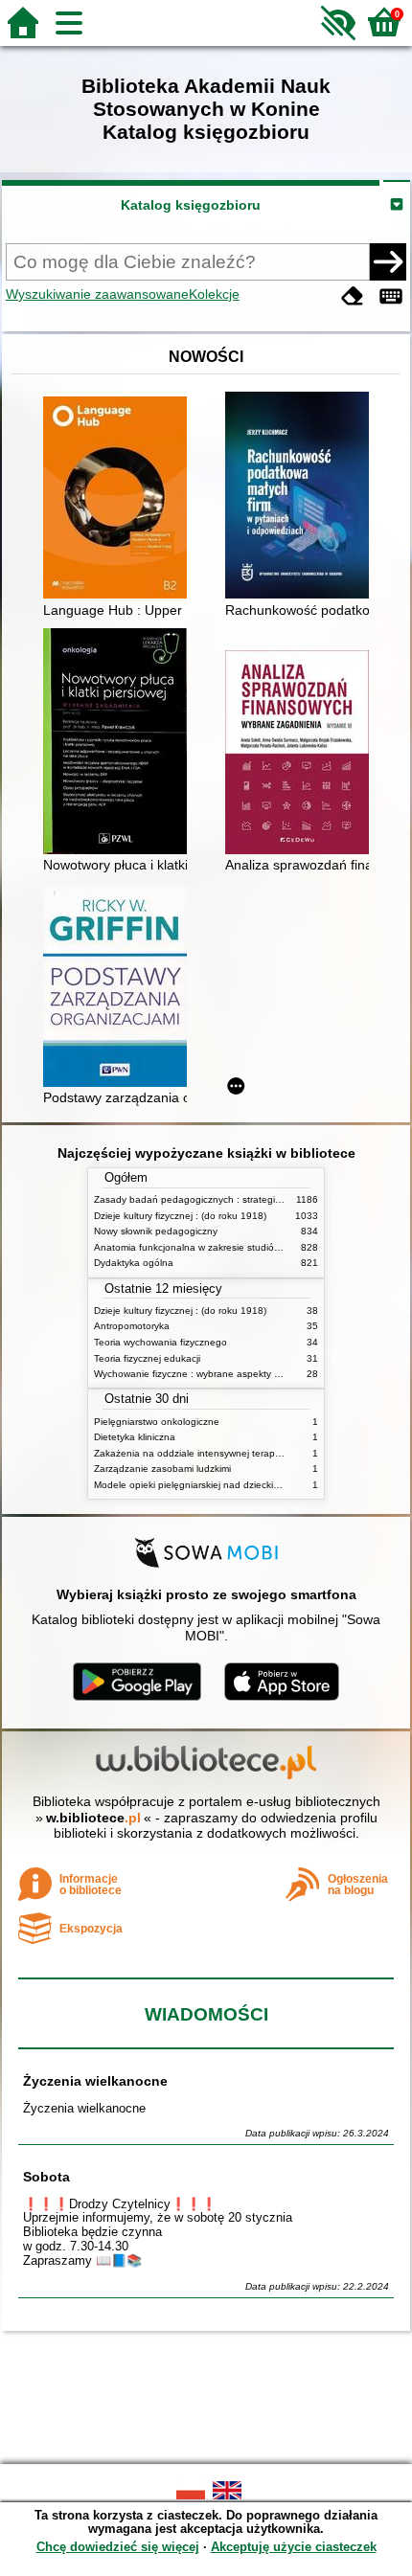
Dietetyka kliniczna (135, 1437)
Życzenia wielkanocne (95, 2081)
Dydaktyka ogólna (134, 1263)
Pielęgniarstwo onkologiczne (157, 1422)
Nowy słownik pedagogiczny (156, 1231)
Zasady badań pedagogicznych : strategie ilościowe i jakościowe (236, 1199)
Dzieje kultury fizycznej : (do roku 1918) (180, 1216)
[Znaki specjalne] (391, 296)
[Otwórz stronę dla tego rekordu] (120, 499)
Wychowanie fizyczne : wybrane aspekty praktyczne (208, 1374)
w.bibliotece (93, 1818)
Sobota (46, 2177)
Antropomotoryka (132, 1326)
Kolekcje (214, 294)
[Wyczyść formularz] (353, 296)
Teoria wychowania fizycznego (160, 1342)
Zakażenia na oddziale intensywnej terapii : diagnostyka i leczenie (240, 1453)
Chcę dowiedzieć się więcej (118, 2547)
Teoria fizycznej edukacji (147, 1358)
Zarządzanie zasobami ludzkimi (162, 1469)
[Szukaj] (388, 261)
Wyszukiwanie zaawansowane (97, 294)
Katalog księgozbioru (191, 205)
